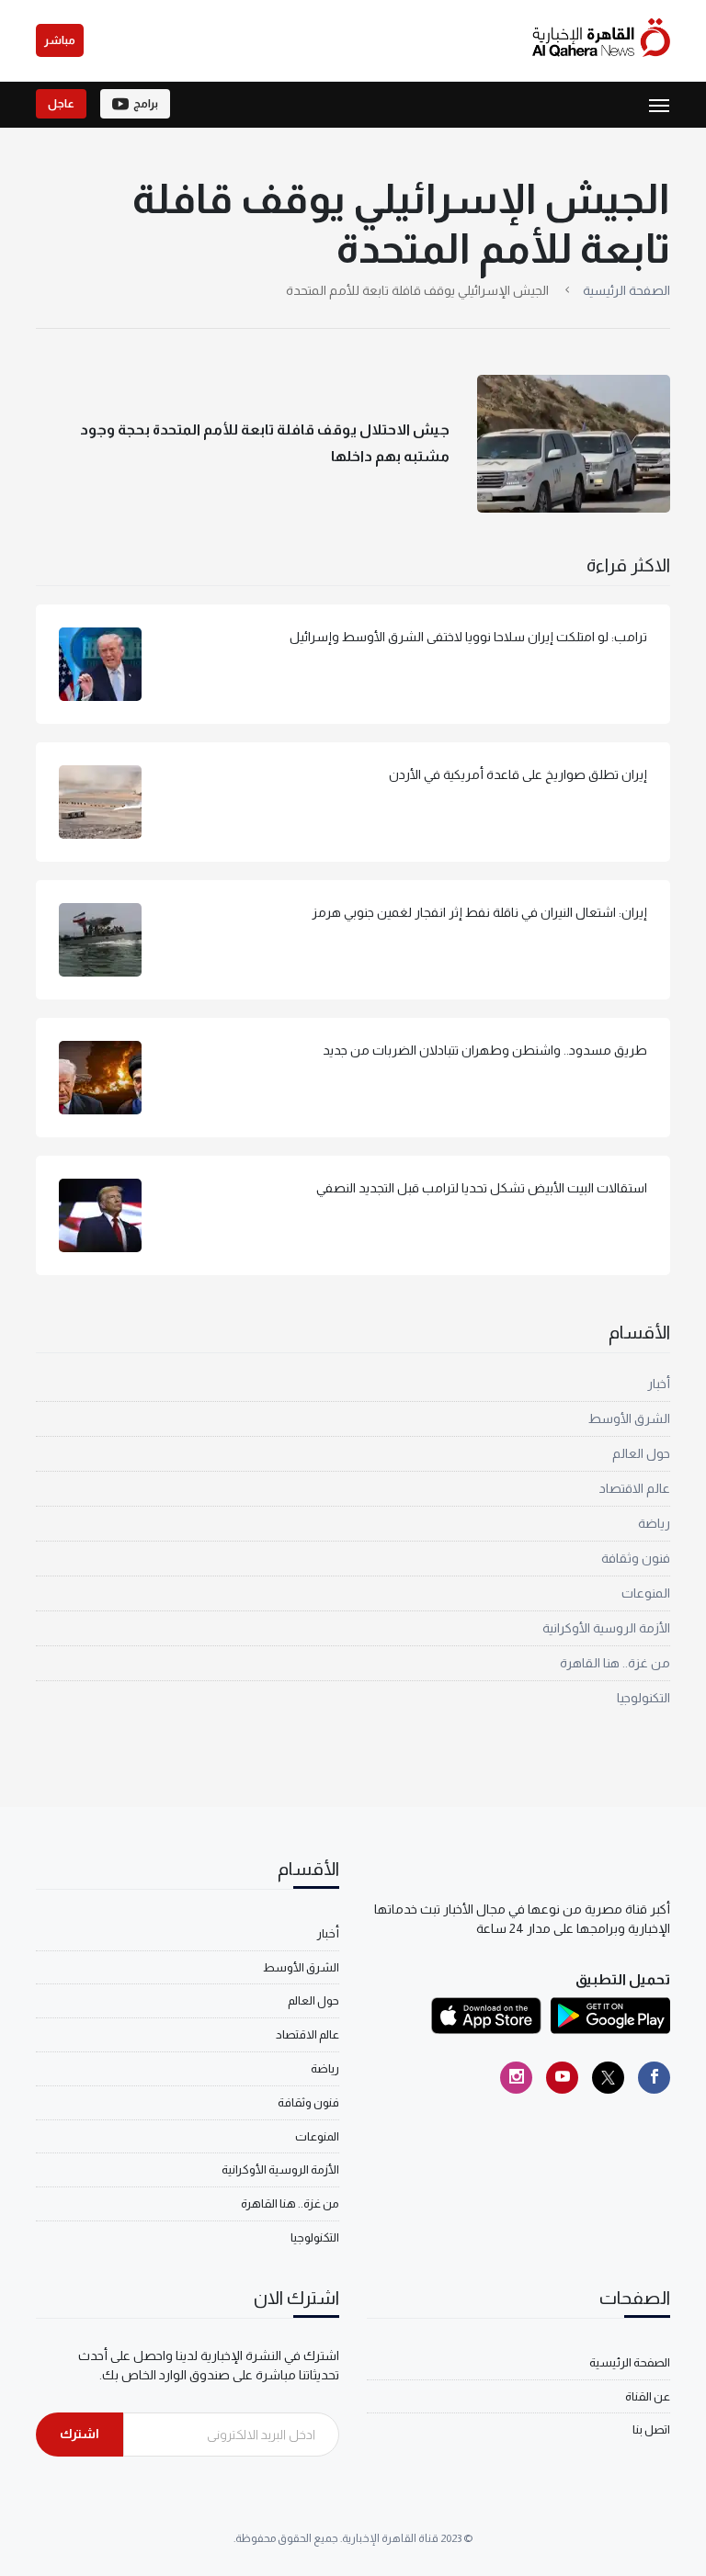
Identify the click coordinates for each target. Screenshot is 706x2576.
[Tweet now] (608, 2078)
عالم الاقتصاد (635, 1488)
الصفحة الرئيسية (626, 290)
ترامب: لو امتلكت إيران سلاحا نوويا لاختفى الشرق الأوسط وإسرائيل (468, 637)
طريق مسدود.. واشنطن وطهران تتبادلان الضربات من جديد (485, 1050)
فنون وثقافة (636, 1558)
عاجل (61, 104)
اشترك (80, 2434)
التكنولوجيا (643, 1698)
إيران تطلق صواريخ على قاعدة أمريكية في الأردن (518, 774)
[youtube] (562, 2078)
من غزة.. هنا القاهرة (615, 1663)
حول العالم (641, 1453)
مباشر (60, 40)
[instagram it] (516, 2078)
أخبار (659, 1384)
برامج (146, 104)
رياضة (654, 1523)
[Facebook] (654, 2078)
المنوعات (646, 1593)
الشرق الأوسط (629, 1418)
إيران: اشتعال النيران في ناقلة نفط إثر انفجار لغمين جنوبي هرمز (479, 912)
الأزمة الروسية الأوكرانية (606, 1628)
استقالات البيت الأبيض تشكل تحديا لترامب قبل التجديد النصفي (482, 1188)
